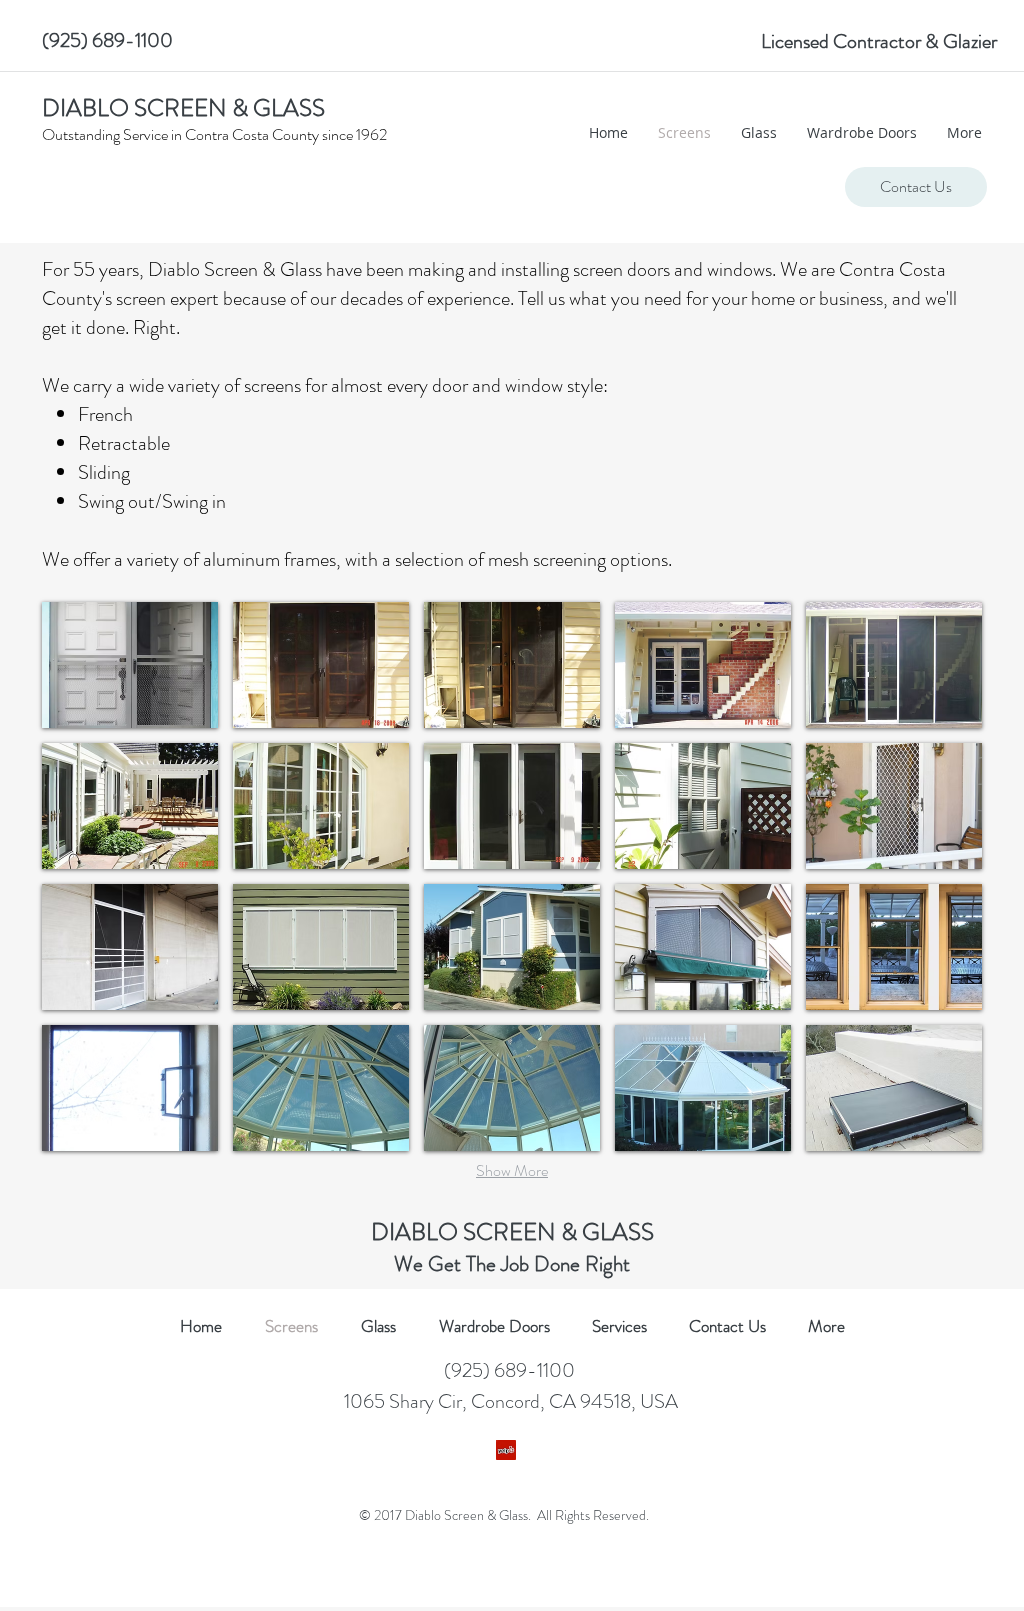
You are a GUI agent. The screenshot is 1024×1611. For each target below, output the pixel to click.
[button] (130, 665)
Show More (512, 1170)
